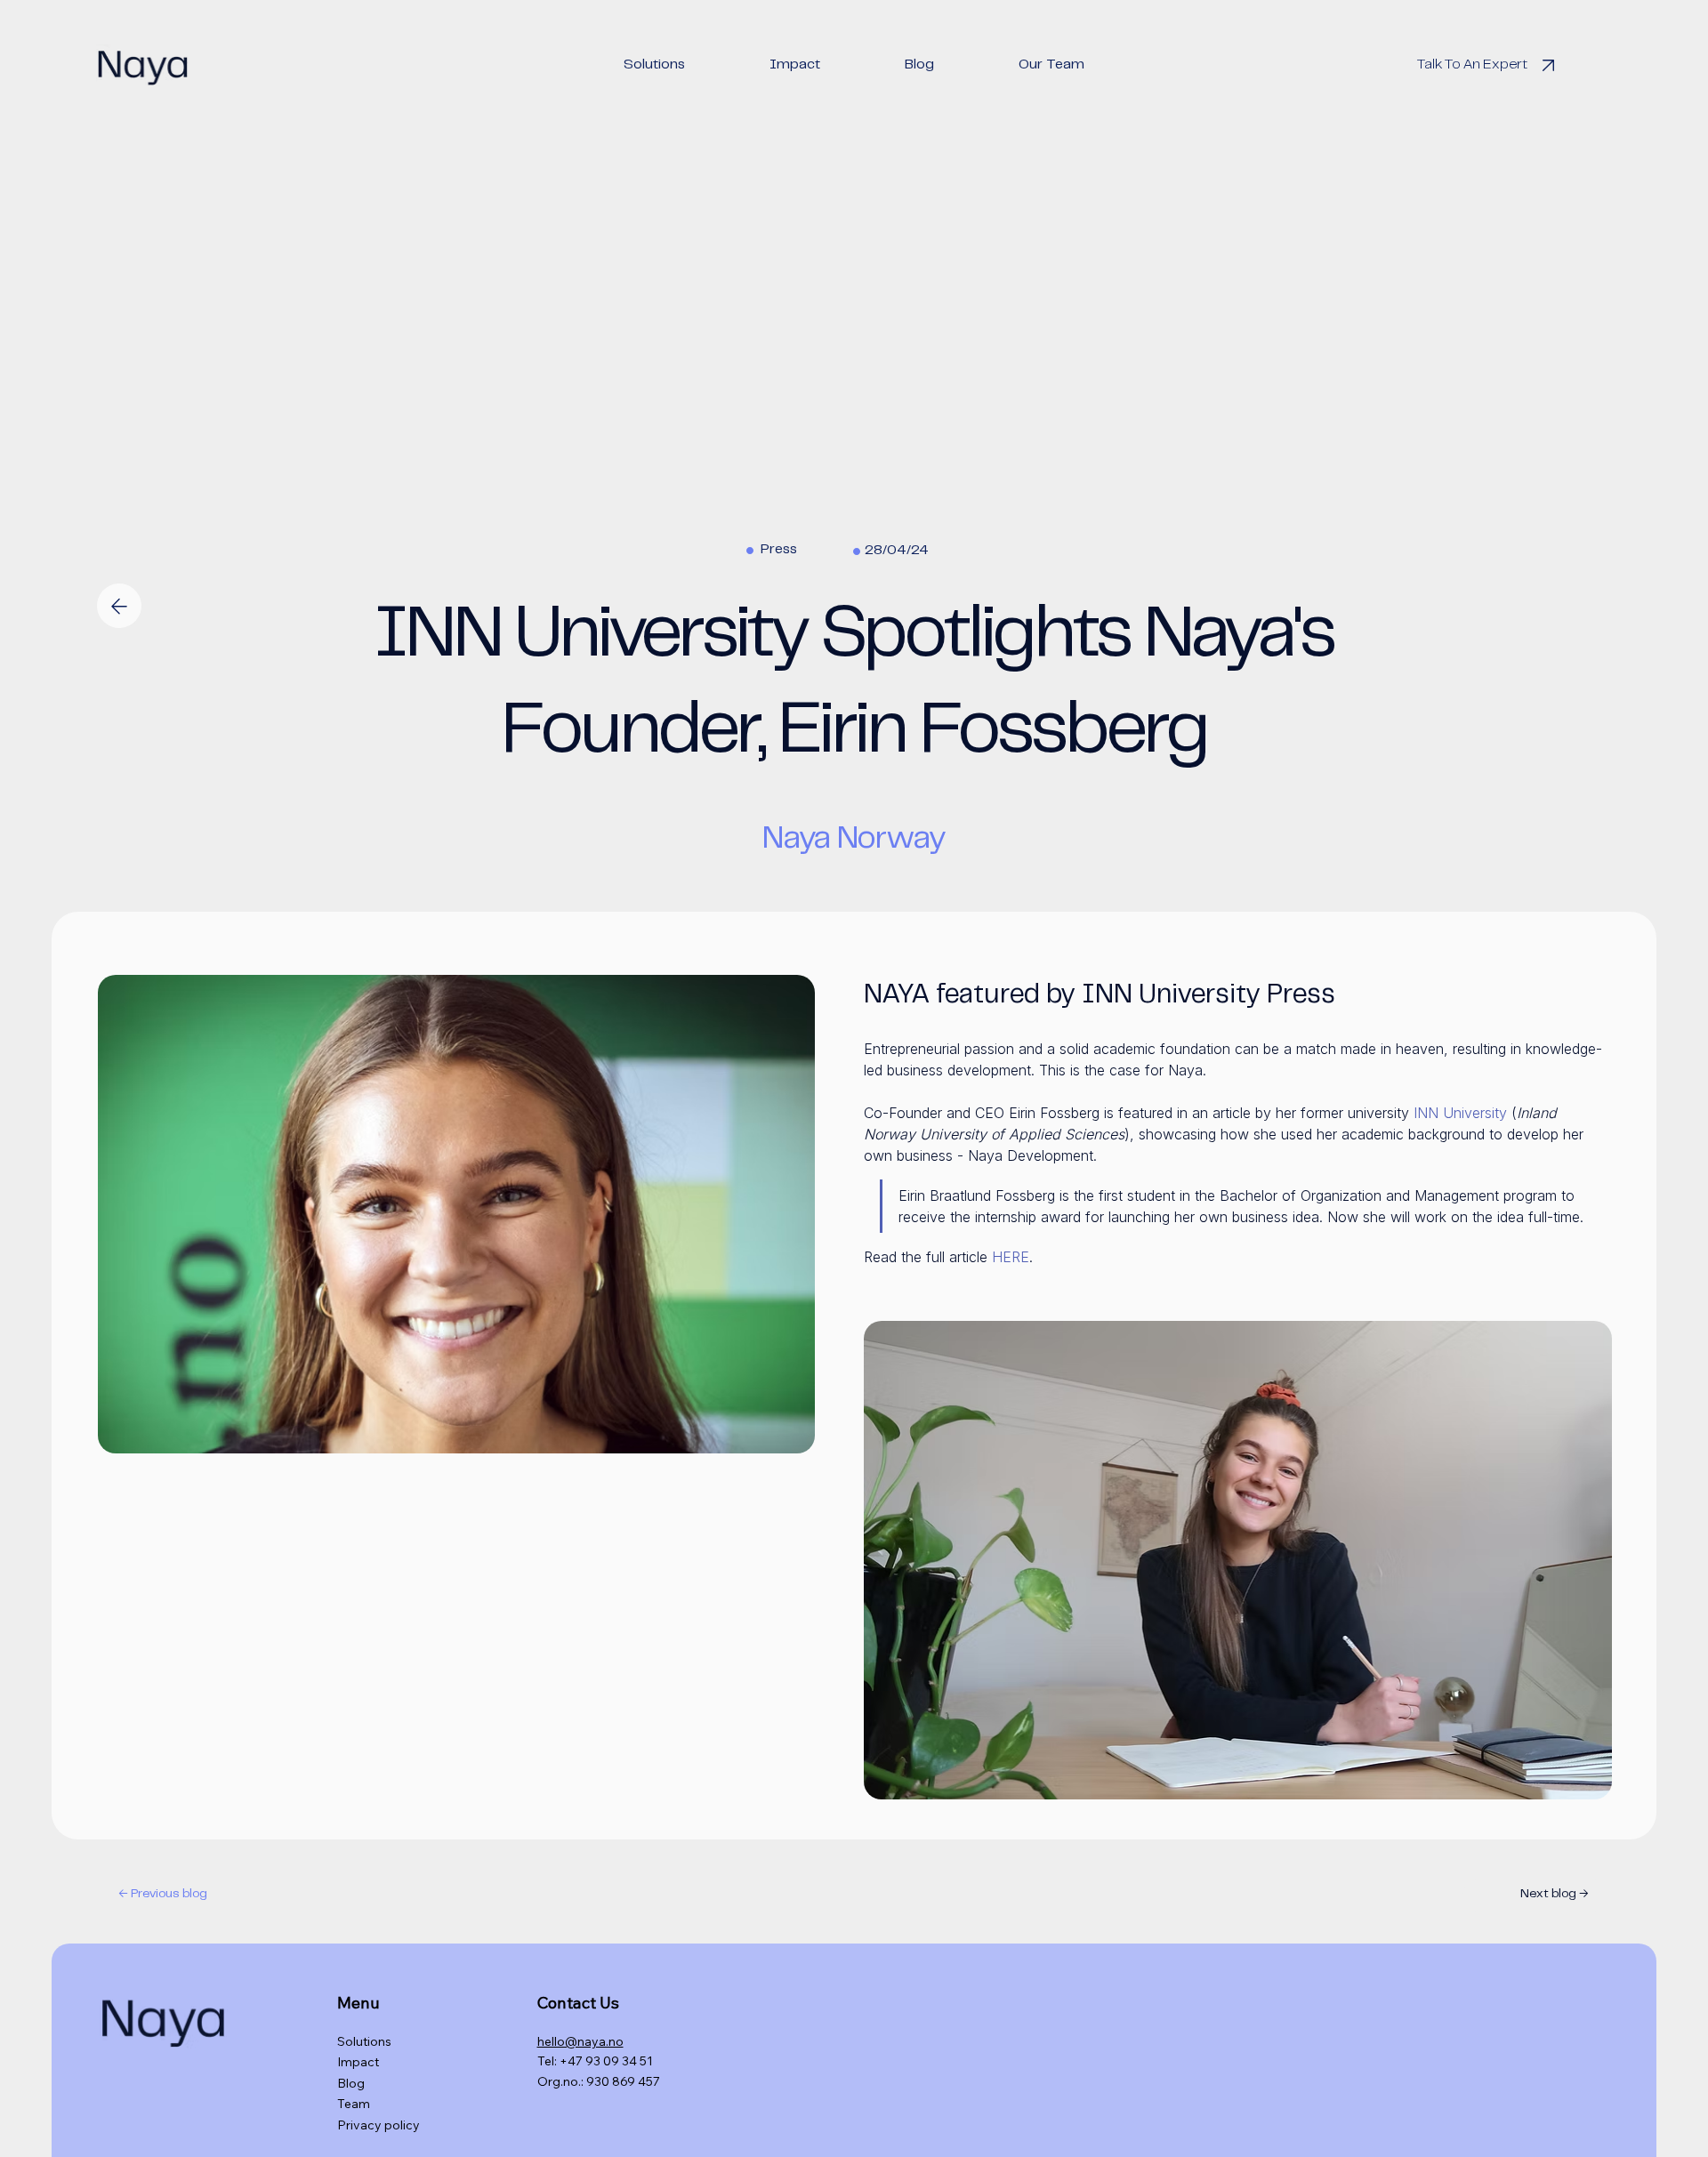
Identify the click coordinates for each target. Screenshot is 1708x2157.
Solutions (364, 2041)
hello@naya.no (580, 2041)
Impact (358, 2062)
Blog (351, 2083)
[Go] (119, 605)
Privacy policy (379, 2125)
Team (354, 2104)
